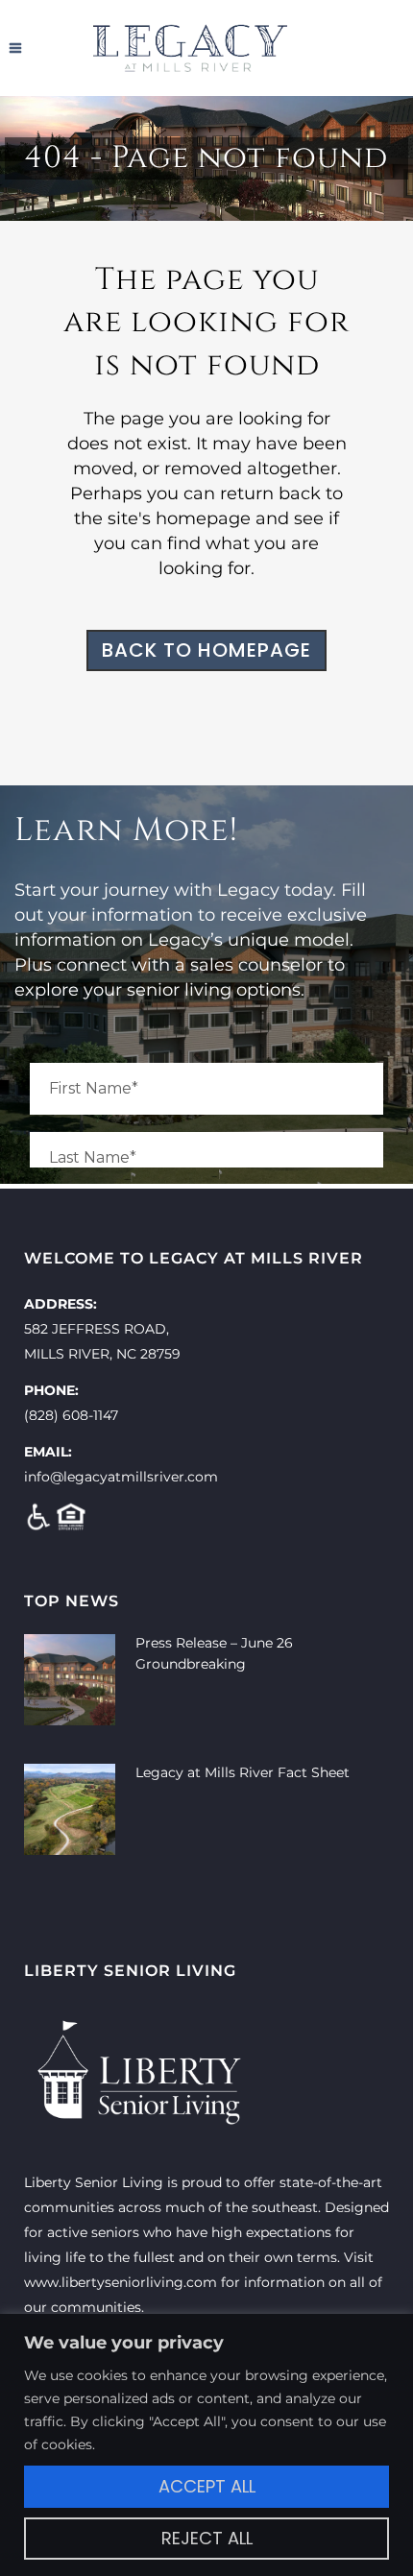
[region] (206, 2445)
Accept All (207, 2486)
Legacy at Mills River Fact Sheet (243, 1772)
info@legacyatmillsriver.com (121, 1477)
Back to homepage (206, 650)
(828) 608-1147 (71, 1415)
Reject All (207, 2538)
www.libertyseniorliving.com (121, 2282)
